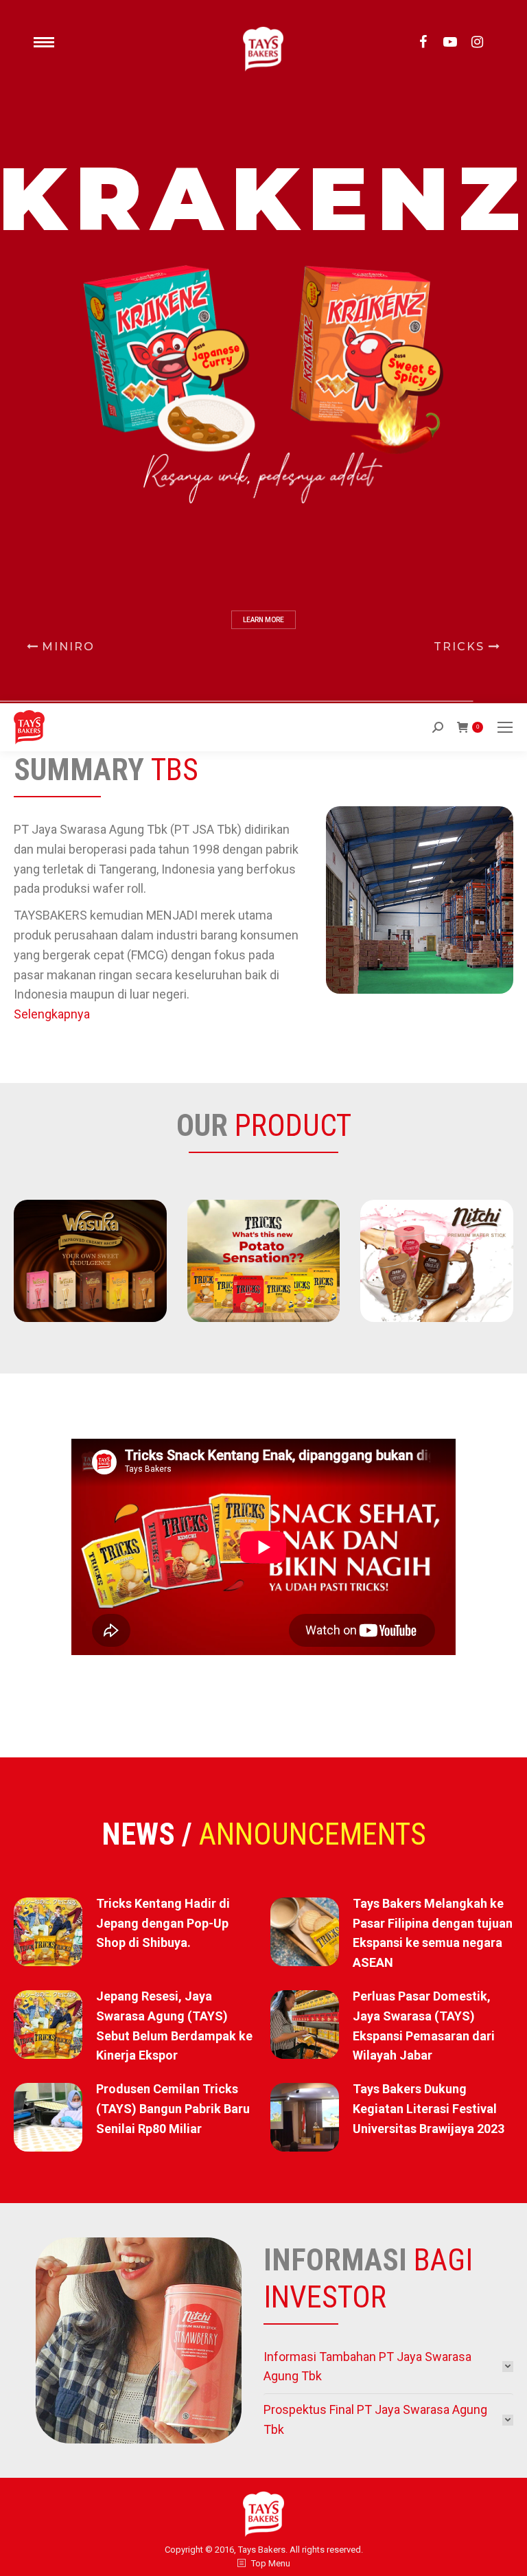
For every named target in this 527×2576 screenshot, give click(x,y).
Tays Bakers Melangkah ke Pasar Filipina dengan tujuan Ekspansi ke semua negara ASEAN (433, 1933)
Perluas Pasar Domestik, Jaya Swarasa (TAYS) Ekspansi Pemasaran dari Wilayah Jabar (424, 2026)
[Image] (90, 1261)
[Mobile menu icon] (505, 727)
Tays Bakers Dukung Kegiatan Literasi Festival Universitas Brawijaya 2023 (429, 2109)
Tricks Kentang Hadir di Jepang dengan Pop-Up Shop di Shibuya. (163, 1923)
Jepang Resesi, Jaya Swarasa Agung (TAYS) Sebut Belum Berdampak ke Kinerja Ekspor (174, 2026)
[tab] (388, 2367)
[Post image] (48, 1932)
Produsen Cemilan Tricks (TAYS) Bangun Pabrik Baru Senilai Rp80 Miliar (173, 2109)
